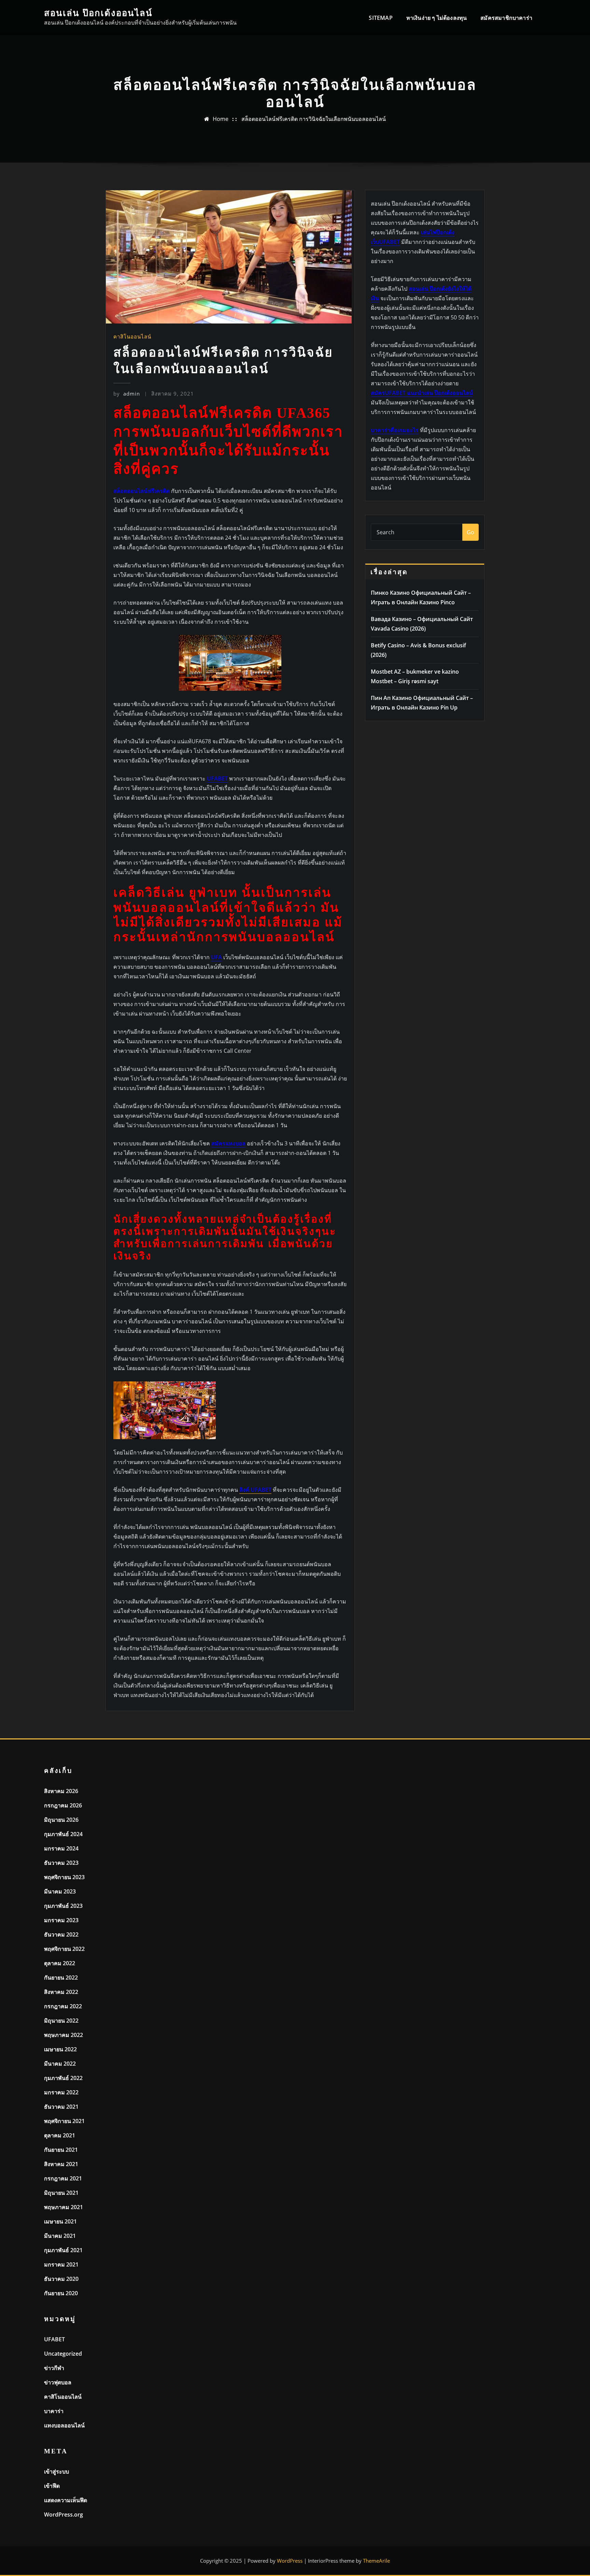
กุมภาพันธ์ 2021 (63, 2250)
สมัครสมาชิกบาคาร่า (506, 18)
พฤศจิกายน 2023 (64, 1877)
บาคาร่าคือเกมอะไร (395, 430)
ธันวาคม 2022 (61, 1934)
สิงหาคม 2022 (61, 1992)
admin (127, 394)
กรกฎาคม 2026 (63, 1805)
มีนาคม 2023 (60, 1891)
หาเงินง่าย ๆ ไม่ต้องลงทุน (437, 18)
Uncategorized (63, 2354)
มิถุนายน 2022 (61, 2021)
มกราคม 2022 (61, 2092)
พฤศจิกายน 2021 (64, 2121)
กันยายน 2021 (61, 2150)
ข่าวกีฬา (54, 2368)
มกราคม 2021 (61, 2264)
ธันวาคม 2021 (61, 2107)
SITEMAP (381, 18)
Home (221, 119)
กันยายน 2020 (61, 2293)
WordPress (290, 2561)
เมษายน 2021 (60, 2221)
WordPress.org (64, 2515)
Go (470, 532)
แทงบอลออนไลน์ (64, 2425)
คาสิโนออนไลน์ (132, 336)
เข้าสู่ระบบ (57, 2471)
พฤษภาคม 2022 (64, 2035)
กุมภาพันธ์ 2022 (63, 2078)
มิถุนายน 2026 (61, 1820)
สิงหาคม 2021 (61, 2164)
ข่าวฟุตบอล (58, 2382)
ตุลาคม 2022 (60, 1963)
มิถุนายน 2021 (61, 2193)
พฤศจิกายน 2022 (64, 1949)
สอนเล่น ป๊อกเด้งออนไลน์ (98, 13)
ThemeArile (376, 2561)
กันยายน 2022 (61, 1978)
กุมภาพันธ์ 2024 (63, 1834)
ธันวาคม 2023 (61, 1863)
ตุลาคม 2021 (60, 2135)
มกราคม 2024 (61, 1848)
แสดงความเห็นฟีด (66, 2500)
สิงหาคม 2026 (61, 1791)
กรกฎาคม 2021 (63, 2178)
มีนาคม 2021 (60, 2236)
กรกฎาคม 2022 (63, 2006)
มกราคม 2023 (61, 1920)
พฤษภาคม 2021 (64, 2207)
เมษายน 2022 (60, 2049)
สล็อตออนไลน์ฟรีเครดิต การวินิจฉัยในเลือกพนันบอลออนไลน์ (314, 119)
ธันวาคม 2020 (61, 2279)
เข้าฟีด (52, 2486)
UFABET (54, 2339)
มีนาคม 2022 (60, 2064)
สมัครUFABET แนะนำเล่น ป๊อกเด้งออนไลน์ (422, 393)
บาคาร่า (54, 2411)
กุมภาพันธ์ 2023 (63, 1906)
